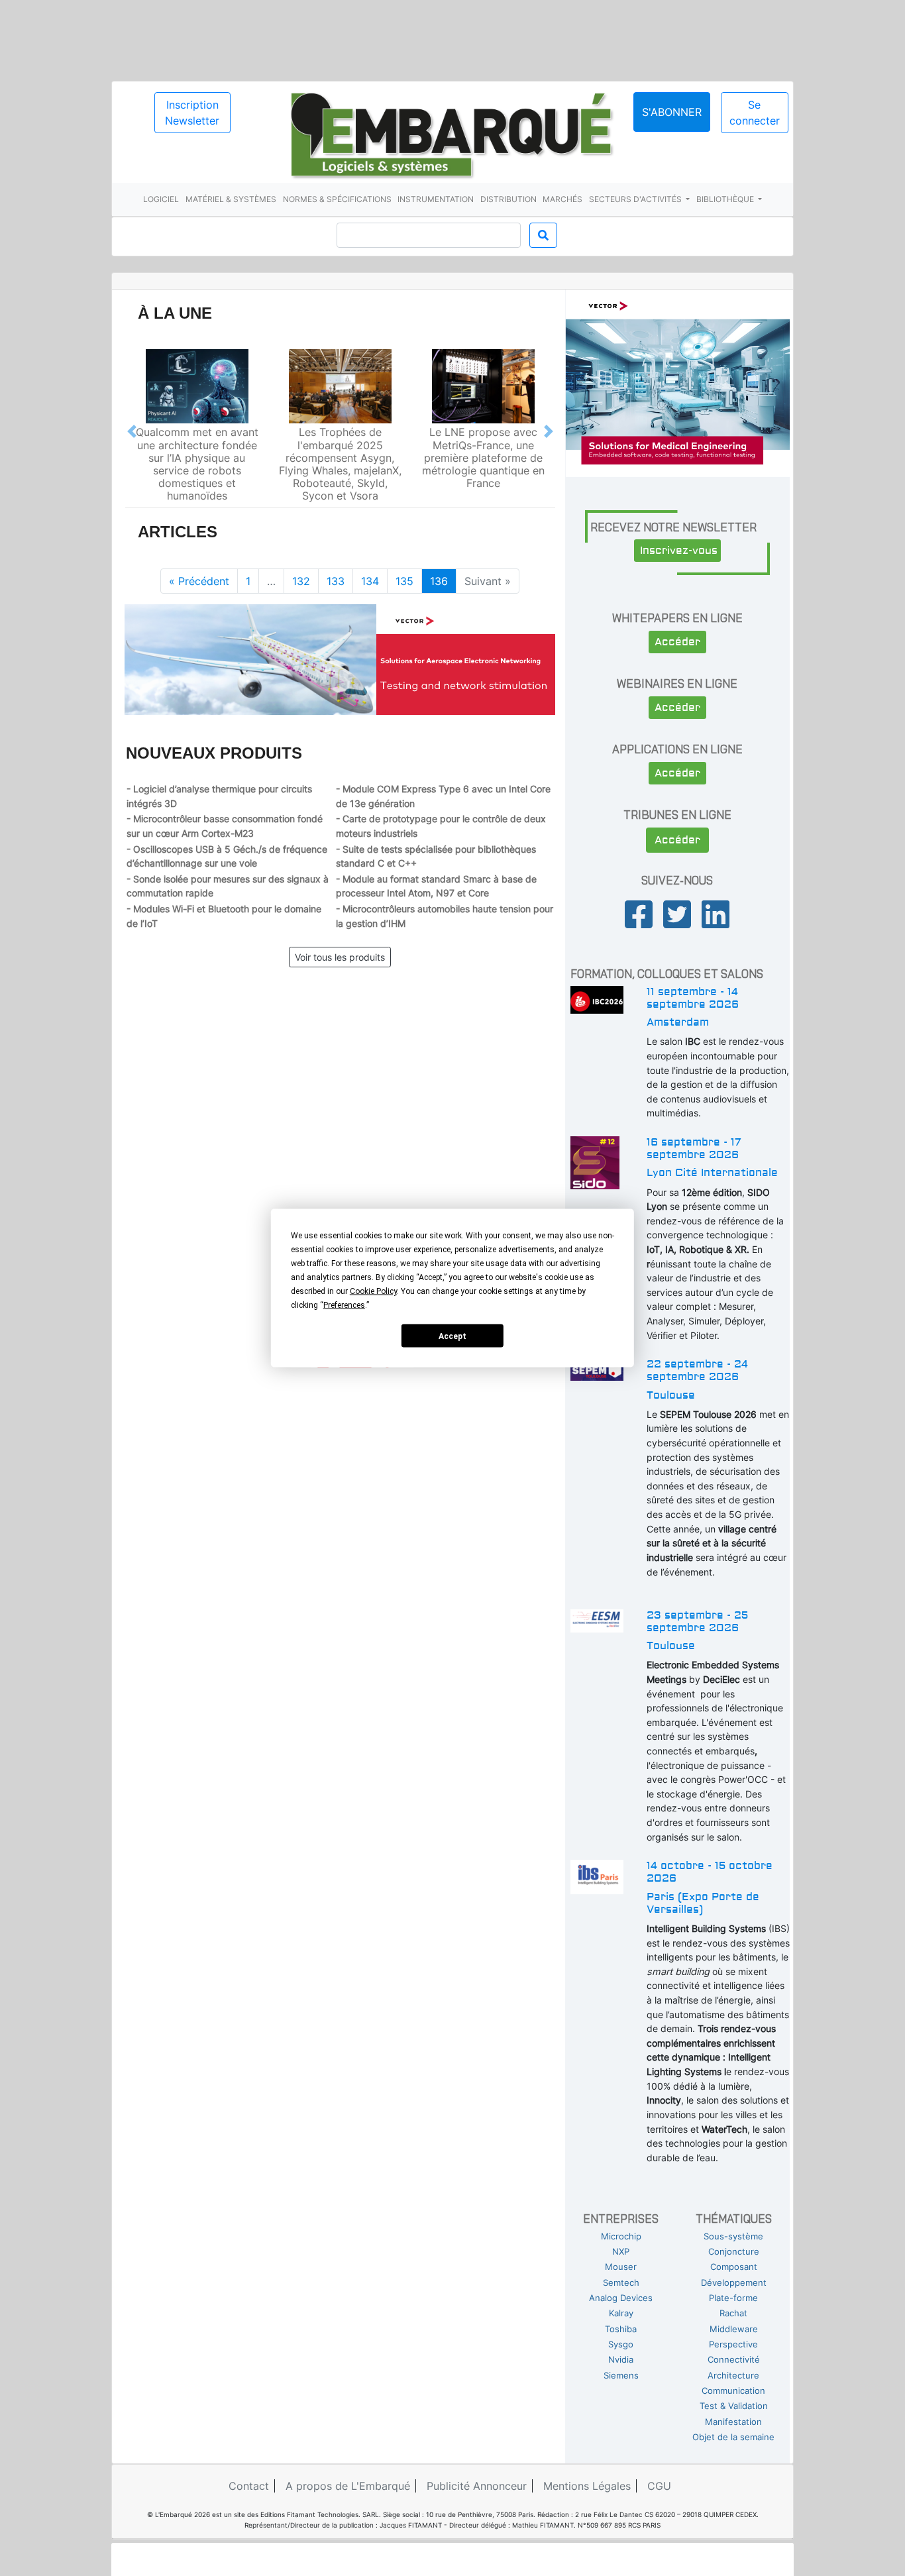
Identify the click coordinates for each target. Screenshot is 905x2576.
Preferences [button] (344, 1305)
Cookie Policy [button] (373, 1291)
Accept (452, 1336)
